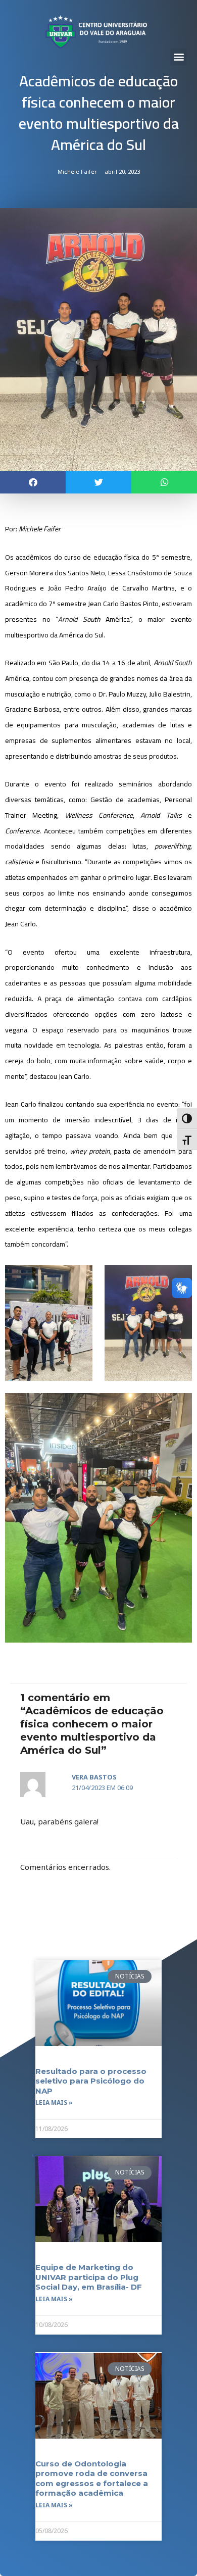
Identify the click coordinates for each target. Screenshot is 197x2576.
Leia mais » (54, 2102)
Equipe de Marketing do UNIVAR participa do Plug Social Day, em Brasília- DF (89, 2277)
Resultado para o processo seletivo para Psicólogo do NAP (91, 2081)
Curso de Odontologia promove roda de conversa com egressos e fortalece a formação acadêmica (92, 2479)
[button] (179, 57)
